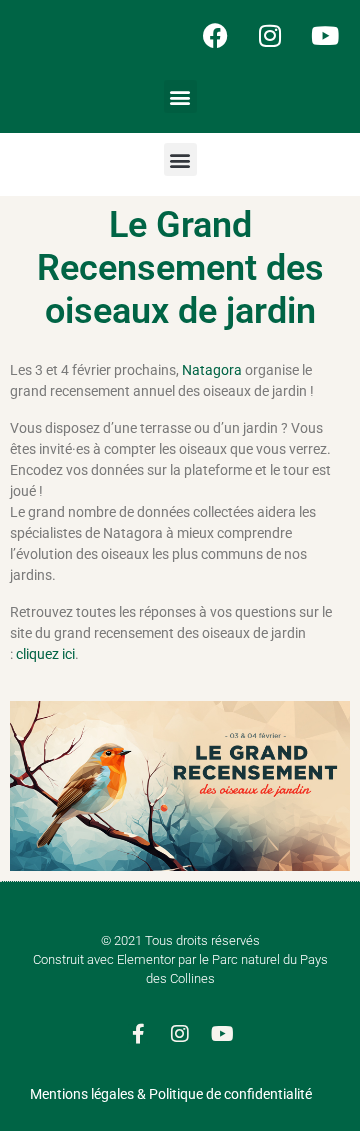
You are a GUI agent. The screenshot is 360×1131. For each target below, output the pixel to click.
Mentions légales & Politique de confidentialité (171, 1094)
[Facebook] (215, 35)
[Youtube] (325, 35)
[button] (180, 96)
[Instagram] (270, 35)
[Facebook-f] (138, 1034)
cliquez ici (45, 654)
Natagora (213, 370)
